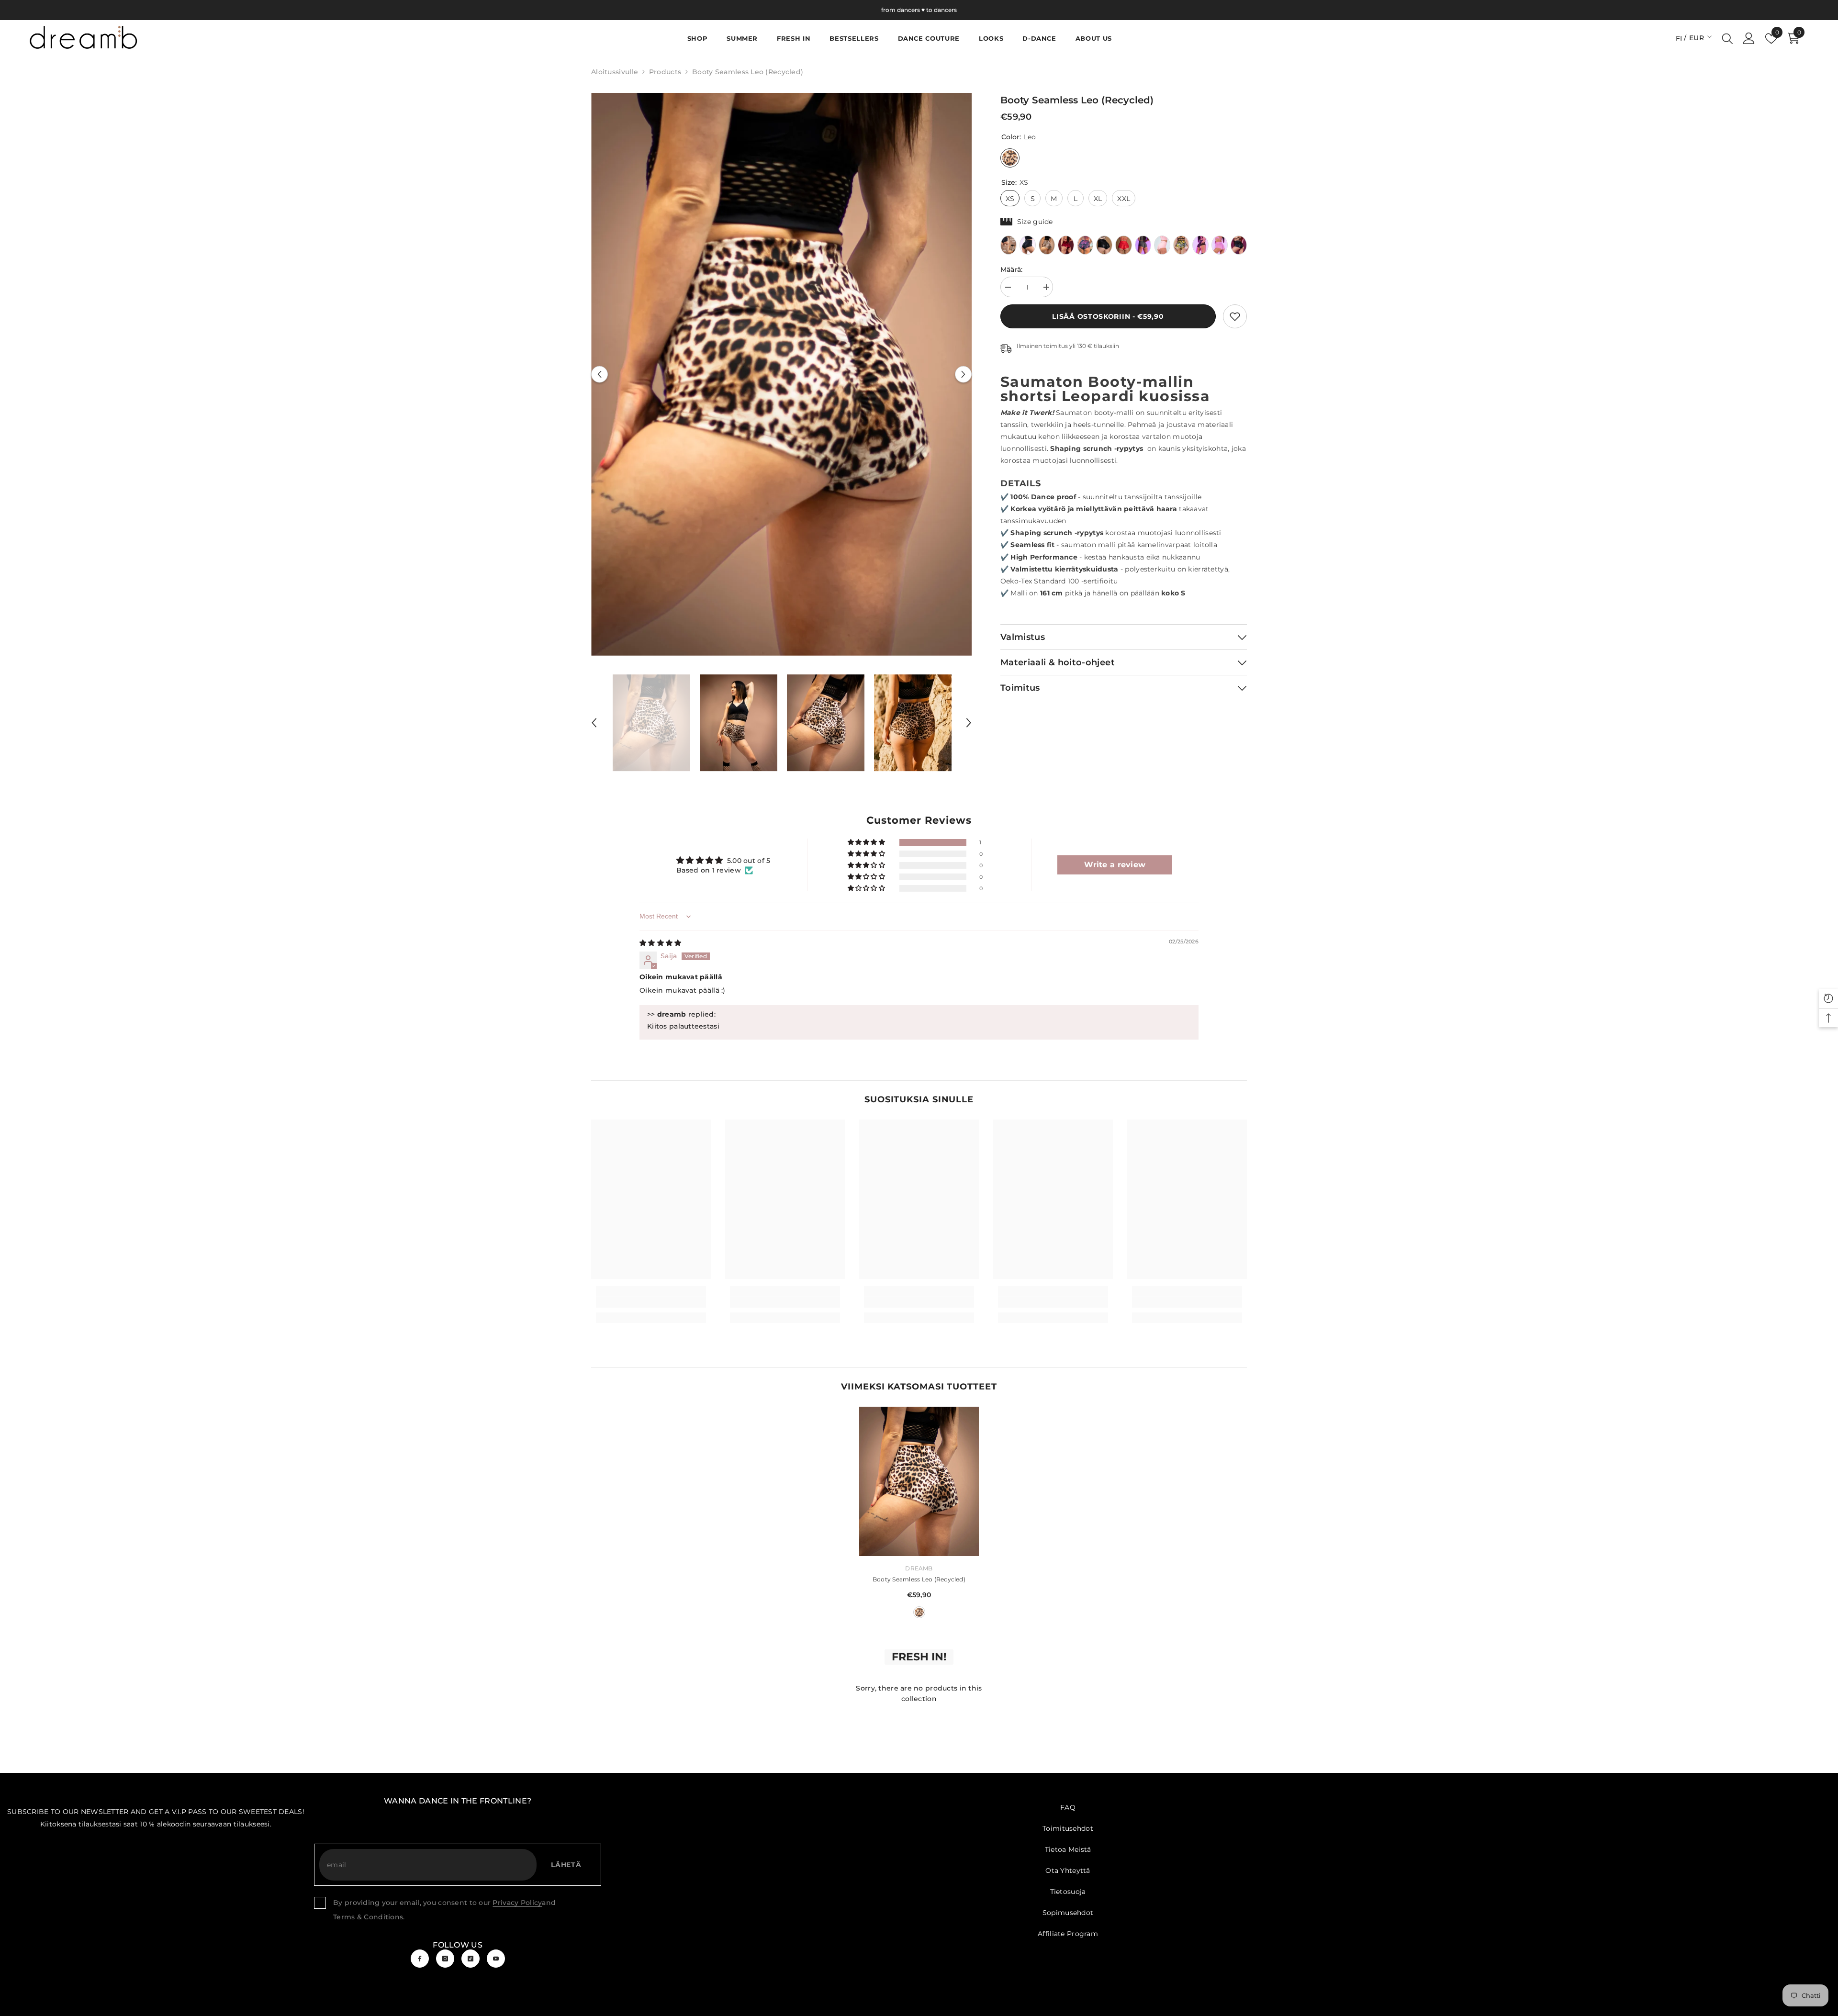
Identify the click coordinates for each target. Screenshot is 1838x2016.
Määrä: (1012, 269)
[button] (600, 374)
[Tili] (1749, 38)
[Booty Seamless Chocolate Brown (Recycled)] (1200, 245)
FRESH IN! (919, 1657)
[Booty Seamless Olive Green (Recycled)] (1143, 245)
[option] (781, 375)
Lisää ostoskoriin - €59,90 (1108, 316)
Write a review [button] (1115, 865)
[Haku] (1727, 38)
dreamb (919, 1568)
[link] (1235, 316)
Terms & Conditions (368, 1917)
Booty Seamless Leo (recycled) (919, 1579)
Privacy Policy (517, 1903)
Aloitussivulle (615, 72)
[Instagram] (445, 1959)
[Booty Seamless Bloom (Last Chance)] (1085, 245)
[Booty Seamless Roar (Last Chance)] (1181, 245)
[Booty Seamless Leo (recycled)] (1047, 245)
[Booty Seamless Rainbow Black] (1239, 245)
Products (665, 72)
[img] (660, 943)
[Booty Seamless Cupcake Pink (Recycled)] (1220, 245)
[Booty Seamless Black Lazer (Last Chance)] (1104, 245)
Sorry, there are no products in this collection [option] (919, 1693)
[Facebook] (420, 1959)
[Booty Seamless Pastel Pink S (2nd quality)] (1162, 245)
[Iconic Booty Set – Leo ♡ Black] (1009, 245)
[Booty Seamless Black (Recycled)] (1028, 245)
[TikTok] (471, 1959)
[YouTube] (496, 1959)
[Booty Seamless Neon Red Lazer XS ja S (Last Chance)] (1123, 245)
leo (919, 1612)
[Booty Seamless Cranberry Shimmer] (1066, 245)
